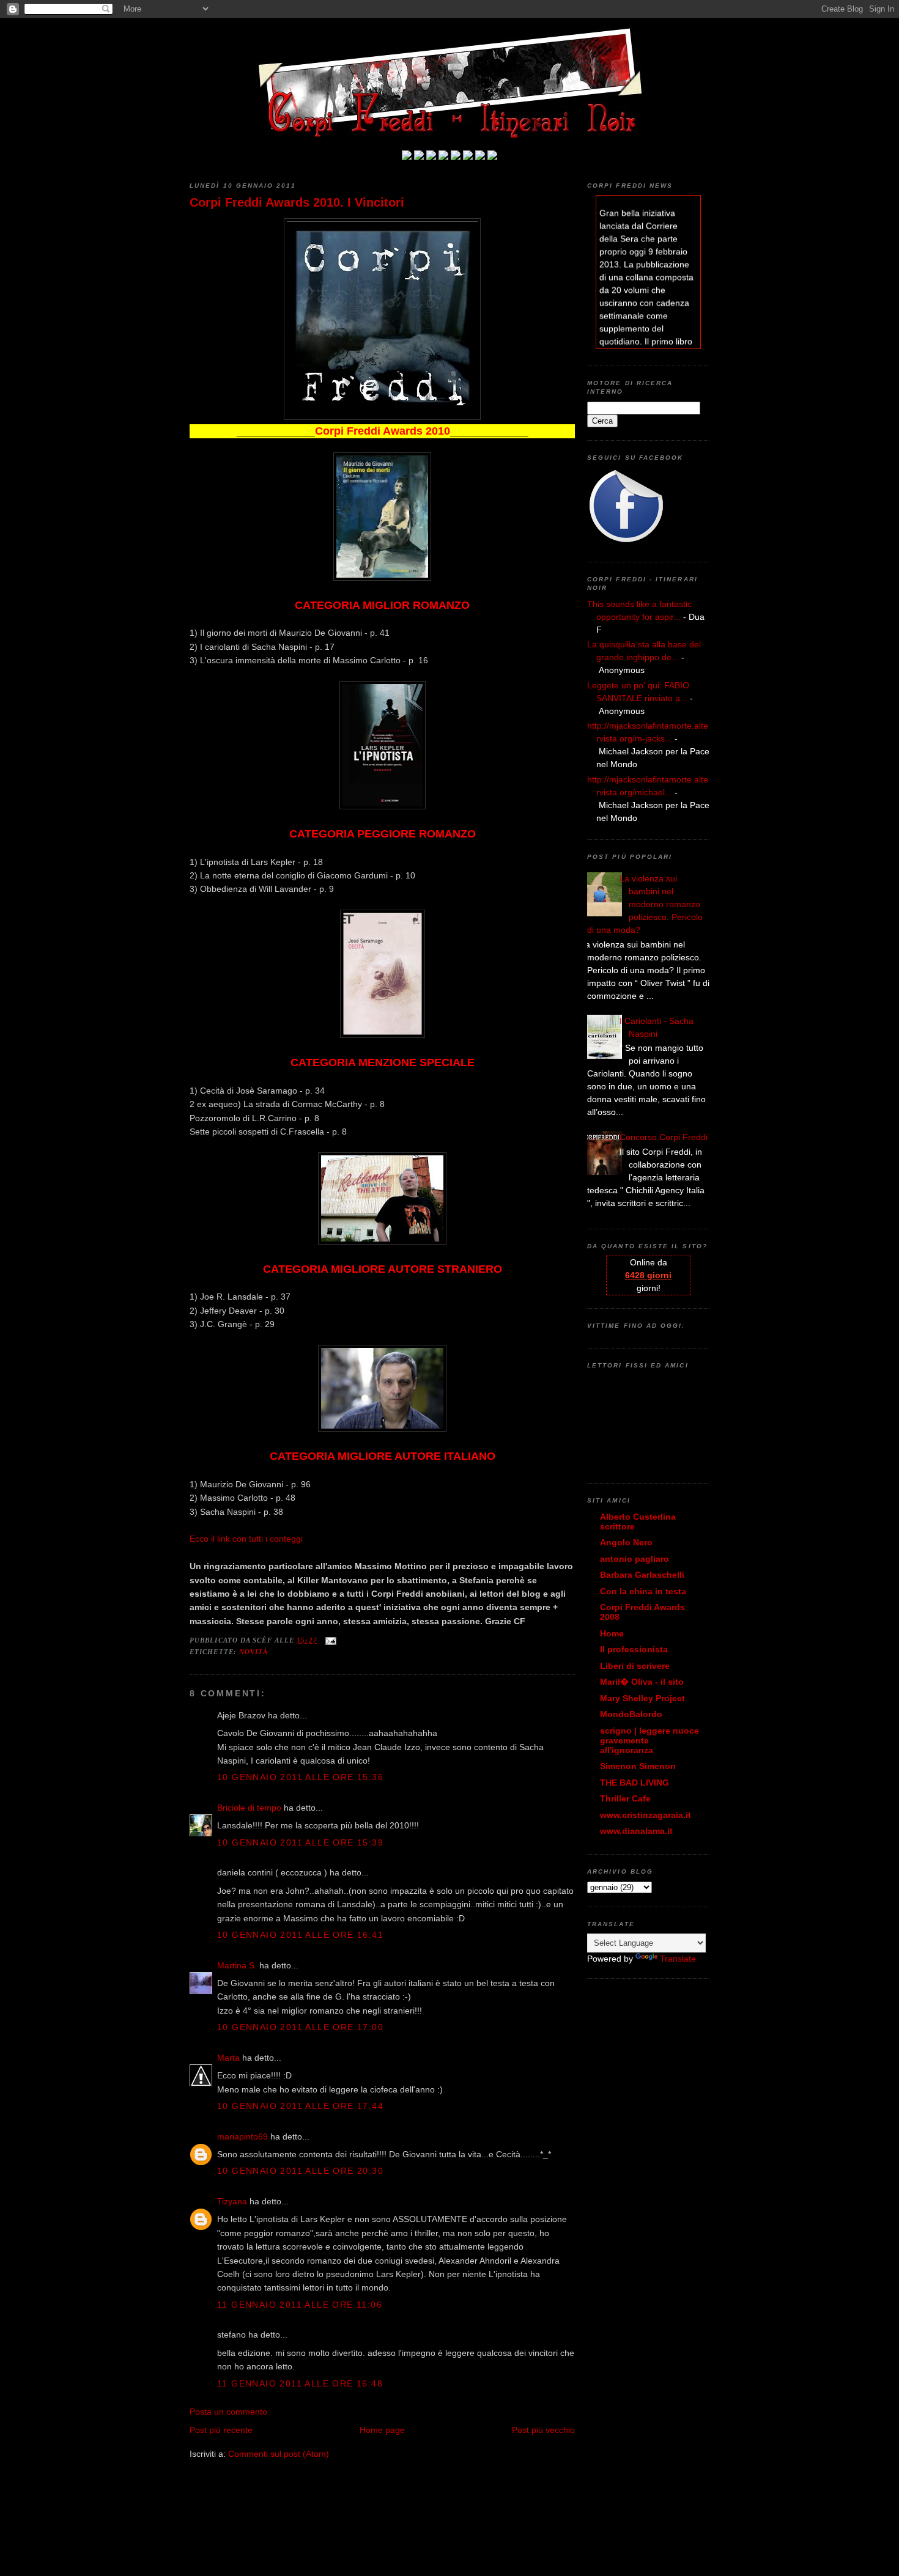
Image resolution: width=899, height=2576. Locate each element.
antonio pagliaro (634, 1559)
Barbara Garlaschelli (642, 1575)
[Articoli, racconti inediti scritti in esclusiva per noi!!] (468, 157)
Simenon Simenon (638, 1766)
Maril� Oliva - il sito (642, 1682)
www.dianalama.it (636, 1831)
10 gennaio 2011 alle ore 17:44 (300, 2106)
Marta (228, 2058)
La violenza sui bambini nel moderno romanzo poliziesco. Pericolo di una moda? (645, 904)
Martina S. (237, 1965)
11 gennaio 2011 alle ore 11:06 (300, 2305)
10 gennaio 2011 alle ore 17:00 (300, 2027)
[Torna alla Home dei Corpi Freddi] (407, 157)
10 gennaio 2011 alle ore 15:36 (300, 1777)
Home (612, 1633)
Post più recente (221, 2430)
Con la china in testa (643, 1591)
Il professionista (634, 1649)
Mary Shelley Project (642, 1698)
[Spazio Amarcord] (492, 157)
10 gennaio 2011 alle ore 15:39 (300, 1842)
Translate (678, 1959)
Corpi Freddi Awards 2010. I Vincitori (297, 202)
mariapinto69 (242, 2136)
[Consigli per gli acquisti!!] (443, 157)
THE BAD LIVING (634, 1783)
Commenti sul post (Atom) (279, 2454)
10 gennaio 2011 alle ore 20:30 (300, 2171)
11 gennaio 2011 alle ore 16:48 (300, 2383)
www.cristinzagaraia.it (646, 1815)
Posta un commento (228, 2412)
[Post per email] (329, 1640)
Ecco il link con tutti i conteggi (246, 1539)
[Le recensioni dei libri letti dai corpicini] (419, 157)
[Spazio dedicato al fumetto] (480, 157)
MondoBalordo (631, 1714)
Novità (254, 1652)
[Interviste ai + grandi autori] (431, 157)
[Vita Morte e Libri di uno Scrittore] (456, 157)
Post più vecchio (543, 2430)
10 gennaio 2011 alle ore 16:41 (300, 1935)
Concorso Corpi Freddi (664, 1137)
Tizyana (233, 2201)
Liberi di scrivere (635, 1666)
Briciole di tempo (249, 1808)
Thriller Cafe (625, 1798)
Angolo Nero (626, 1542)
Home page (382, 2430)
